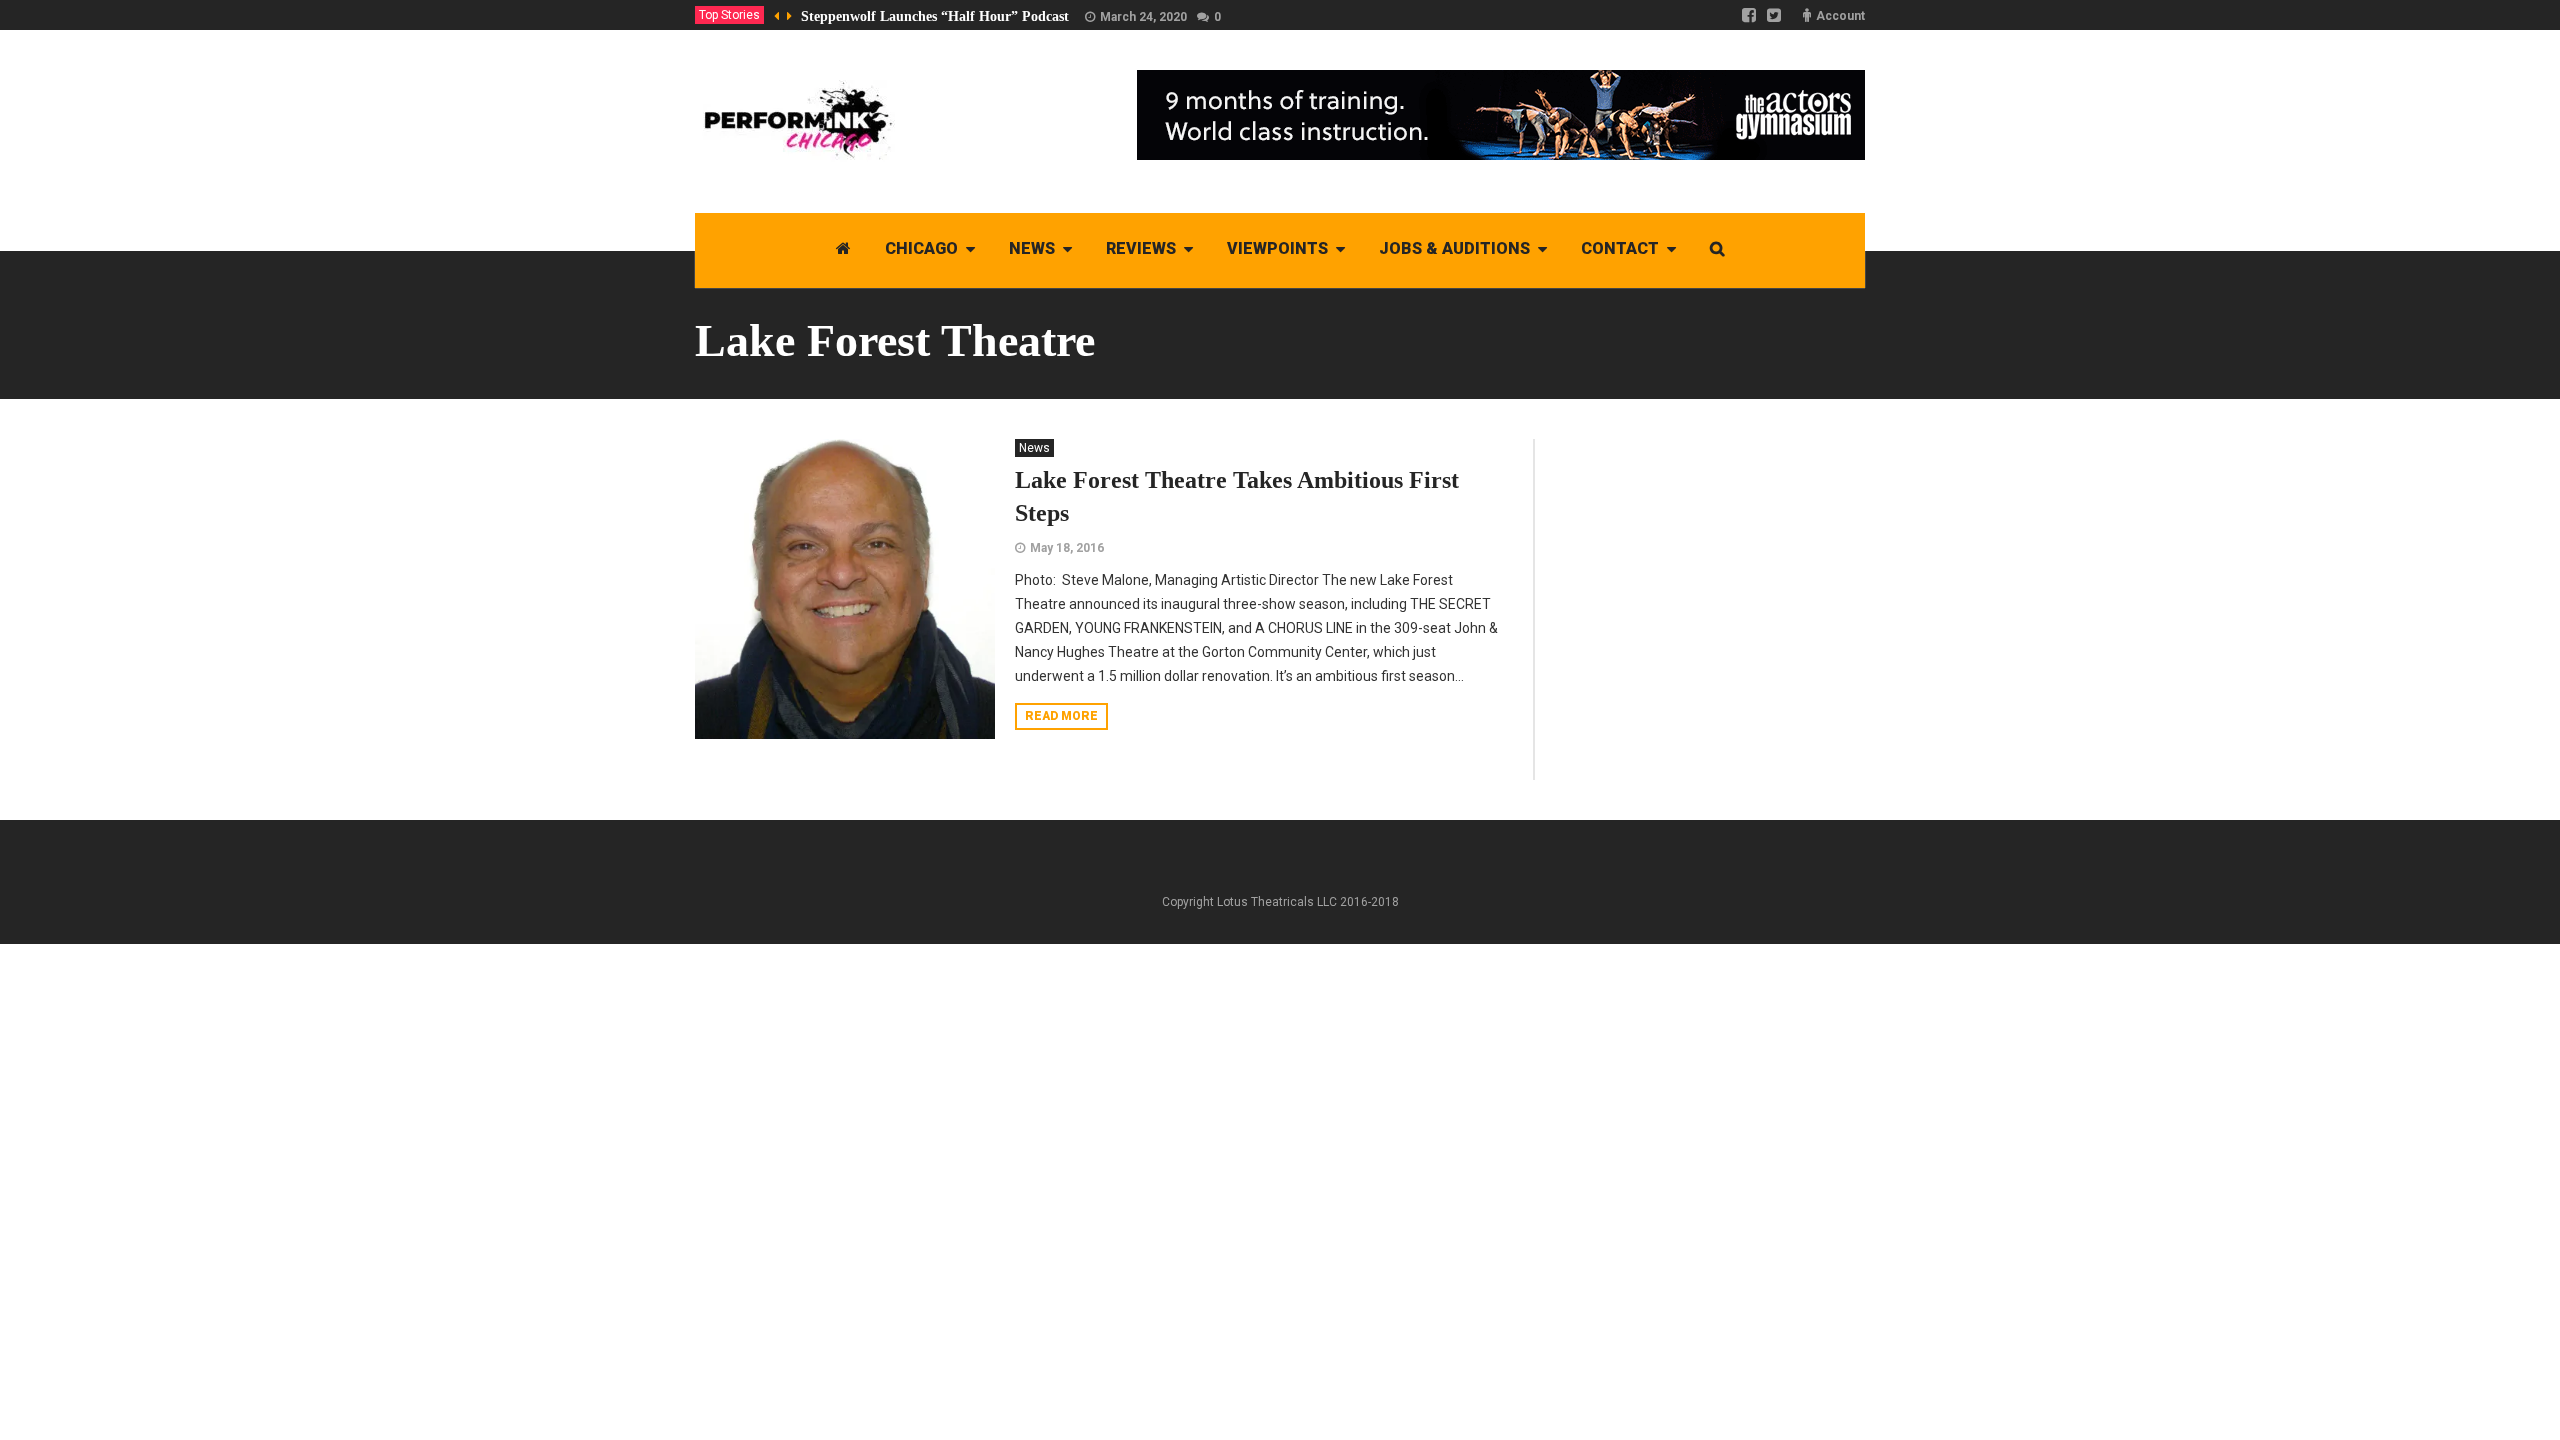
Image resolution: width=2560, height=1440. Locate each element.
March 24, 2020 (1143, 17)
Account (1840, 16)
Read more (1061, 716)
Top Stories (729, 15)
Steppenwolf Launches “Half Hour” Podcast (935, 16)
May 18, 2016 (1067, 548)
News (1034, 448)
